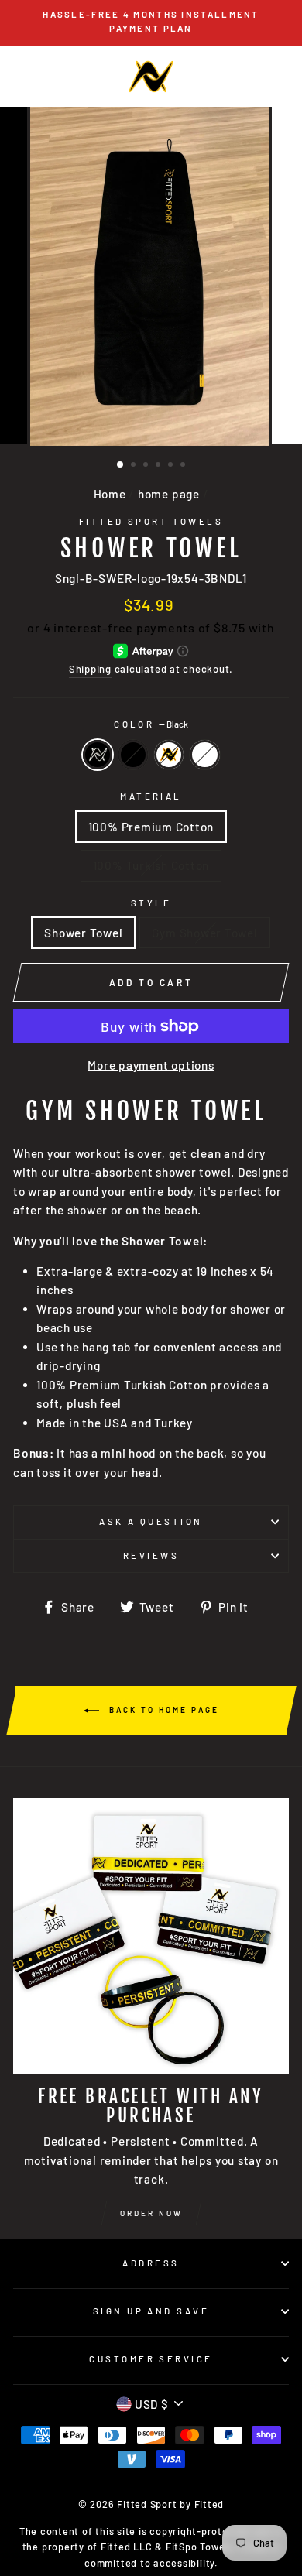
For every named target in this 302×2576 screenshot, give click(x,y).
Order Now (151, 2213)
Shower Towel (83, 933)
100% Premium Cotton (151, 827)
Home (110, 494)
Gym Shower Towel (204, 933)
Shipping (90, 669)
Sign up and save (151, 2311)
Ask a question (151, 1521)
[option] (151, 22)
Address (151, 2263)
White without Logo (204, 755)
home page (169, 494)
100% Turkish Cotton (151, 865)
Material (151, 796)
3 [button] (147, 466)
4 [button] (160, 466)
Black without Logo (133, 755)
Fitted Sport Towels (151, 521)
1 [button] (121, 465)
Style (151, 903)
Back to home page (162, 1710)
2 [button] (135, 466)
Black (98, 755)
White (169, 755)
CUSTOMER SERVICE (151, 2359)
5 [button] (172, 466)
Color (151, 724)
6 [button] (184, 466)
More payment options (151, 1065)
